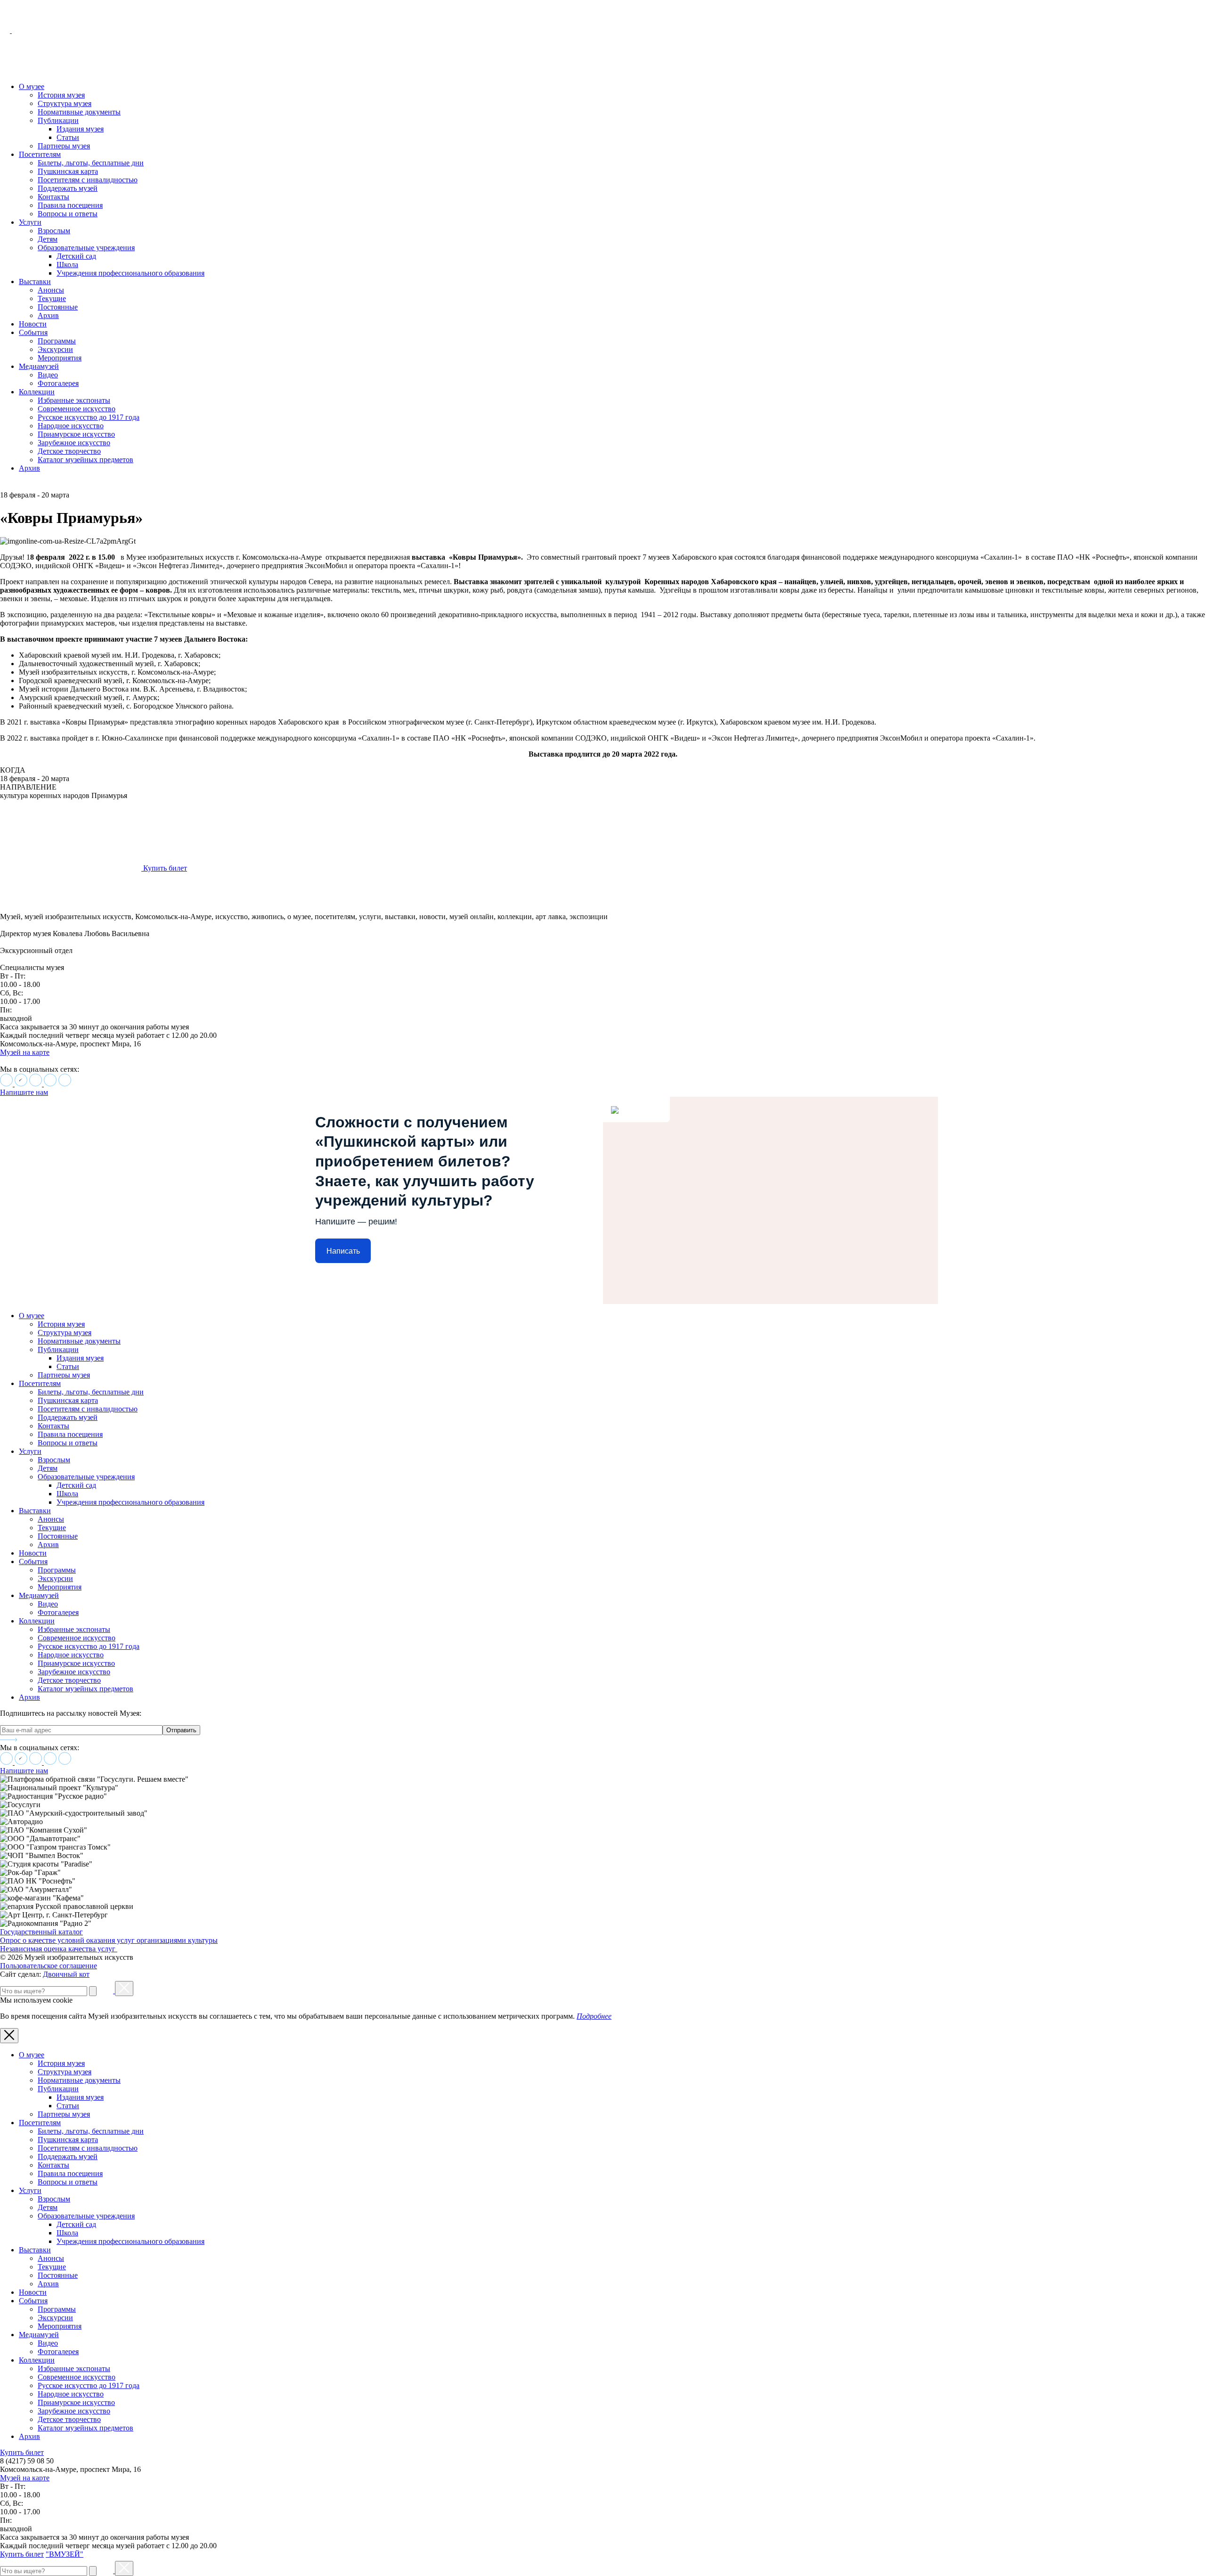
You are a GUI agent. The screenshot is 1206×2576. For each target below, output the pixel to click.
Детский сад (76, 256)
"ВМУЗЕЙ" (65, 2554)
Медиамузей (39, 366)
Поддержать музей (68, 188)
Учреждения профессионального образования (130, 273)
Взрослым (54, 231)
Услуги (30, 222)
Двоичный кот (66, 1974)
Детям (48, 239)
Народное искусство (71, 426)
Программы (57, 341)
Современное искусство (77, 409)
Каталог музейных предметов (86, 460)
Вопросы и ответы (68, 214)
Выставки (35, 281)
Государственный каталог (41, 1932)
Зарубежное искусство (74, 443)
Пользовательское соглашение (49, 1966)
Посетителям (40, 154)
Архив (48, 315)
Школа (67, 265)
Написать (343, 1251)
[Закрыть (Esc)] (124, 1989)
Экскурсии (55, 349)
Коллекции (37, 392)
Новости (33, 324)
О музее (32, 86)
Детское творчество (69, 451)
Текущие (52, 298)
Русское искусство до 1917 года (89, 417)
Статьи (68, 137)
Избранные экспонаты (74, 400)
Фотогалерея (58, 383)
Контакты (53, 197)
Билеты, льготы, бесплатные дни (91, 163)
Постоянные (58, 307)
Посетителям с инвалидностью (88, 180)
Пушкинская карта (68, 171)
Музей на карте (25, 1052)
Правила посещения (70, 205)
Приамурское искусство (76, 434)
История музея (61, 95)
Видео (48, 375)
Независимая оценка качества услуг (59, 1949)
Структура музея (65, 103)
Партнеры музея (64, 146)
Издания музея (80, 129)
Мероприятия (60, 358)
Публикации (58, 120)
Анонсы (51, 290)
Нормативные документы (79, 112)
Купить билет (22, 2452)
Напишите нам (24, 1092)
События (33, 332)
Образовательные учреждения (86, 248)
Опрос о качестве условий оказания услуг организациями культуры (109, 1940)
